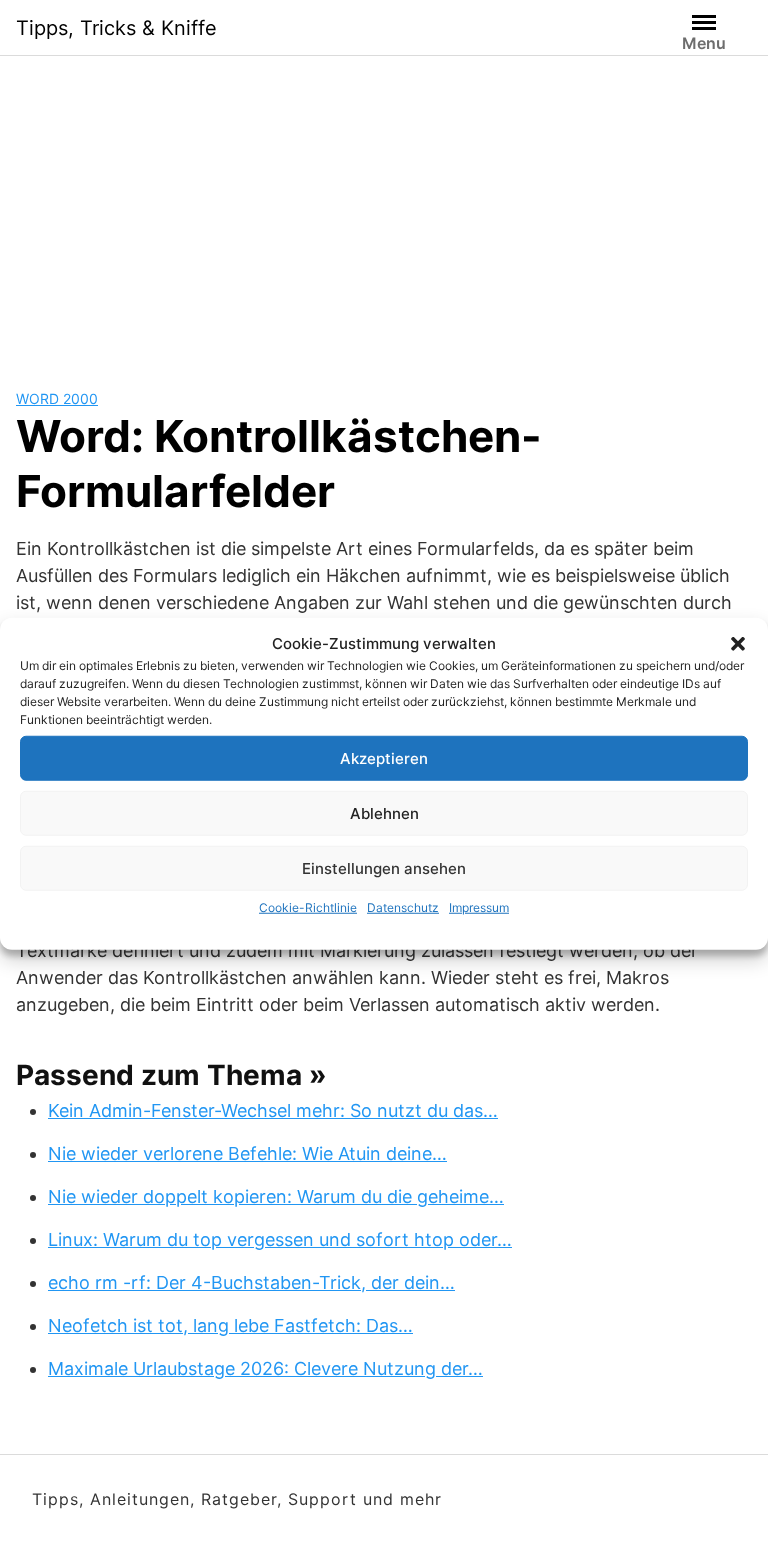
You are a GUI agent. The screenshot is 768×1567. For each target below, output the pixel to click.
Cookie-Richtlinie (308, 907)
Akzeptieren (384, 757)
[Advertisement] (384, 206)
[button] (738, 644)
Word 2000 (57, 398)
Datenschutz (403, 907)
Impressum (479, 907)
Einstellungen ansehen (384, 867)
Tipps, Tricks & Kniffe (116, 28)
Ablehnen (384, 812)
